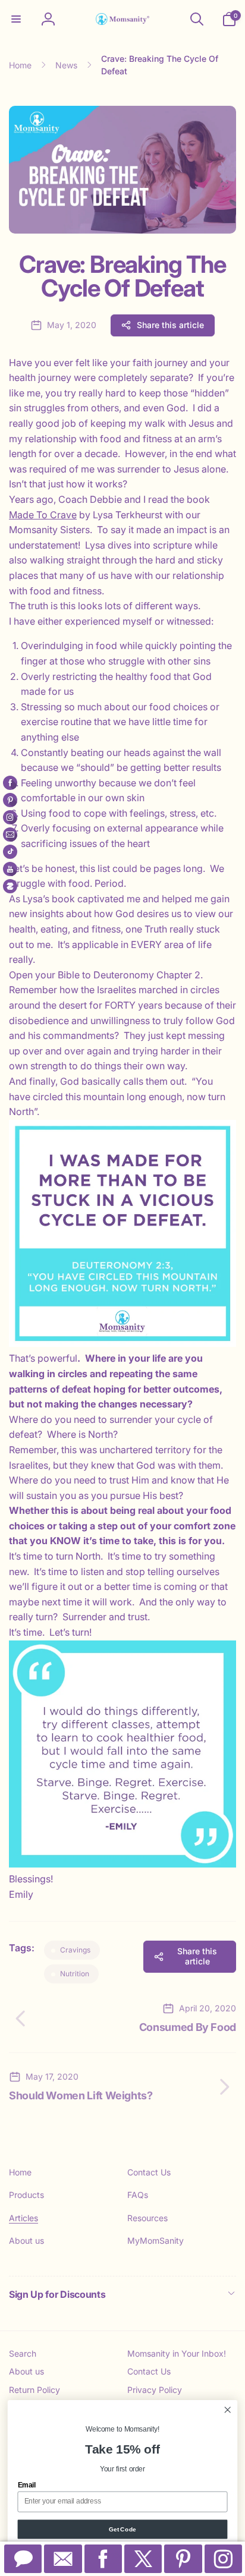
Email (27, 2485)
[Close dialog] (227, 2410)
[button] (16, 19)
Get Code (122, 2529)
